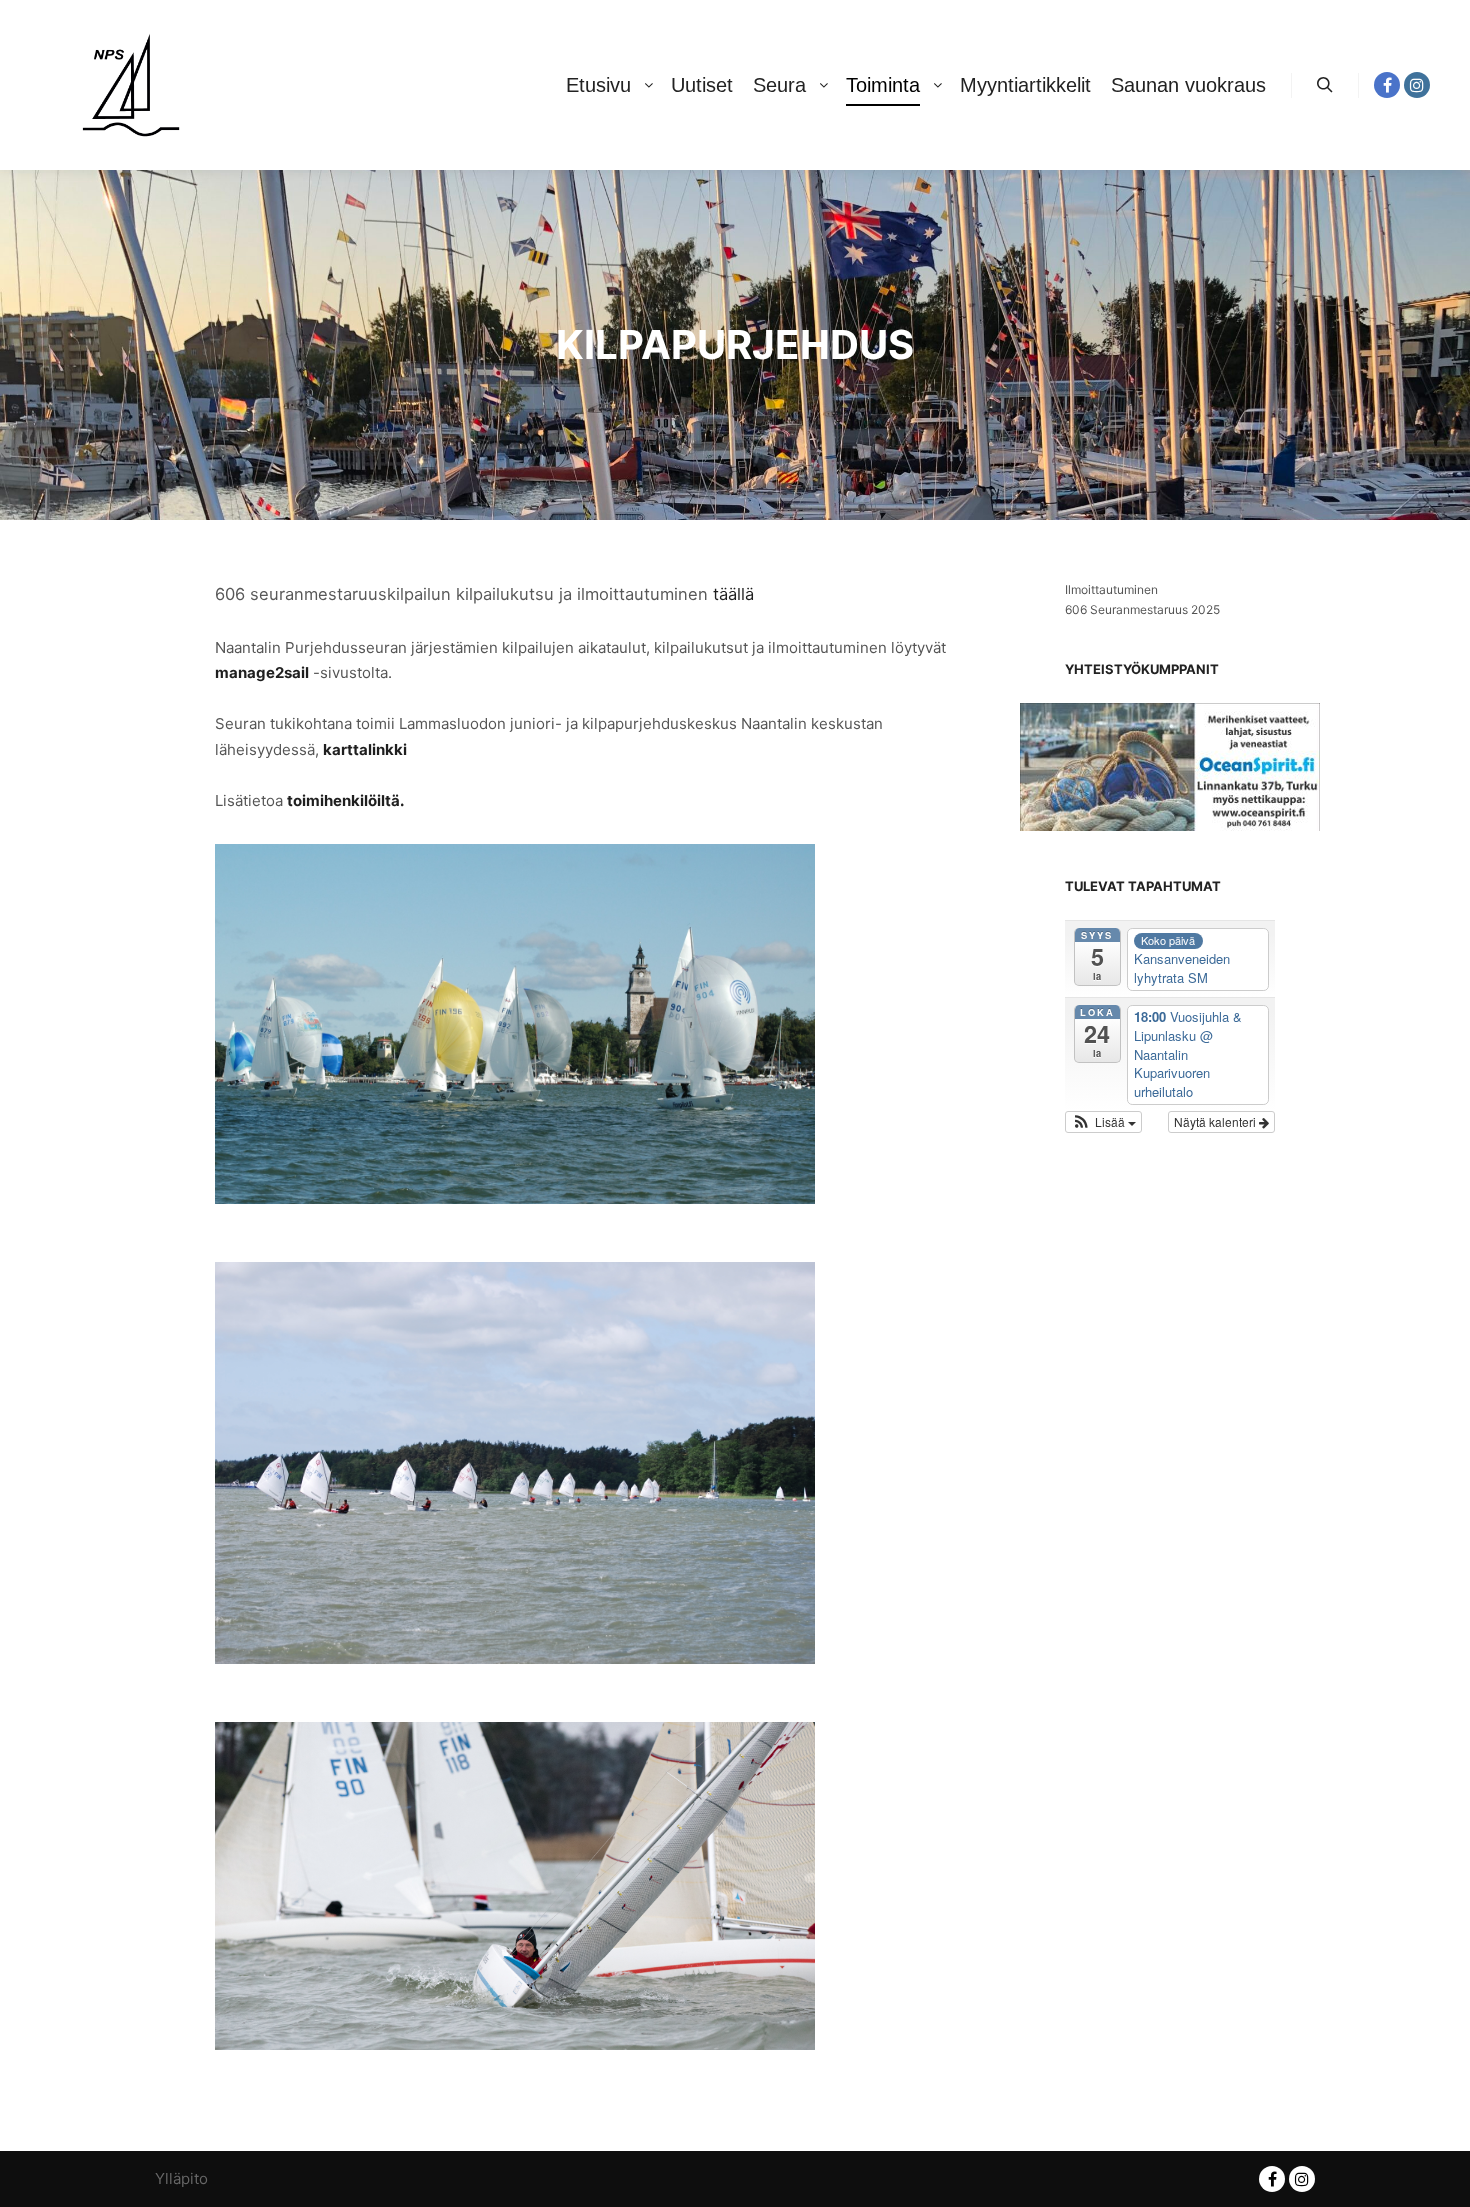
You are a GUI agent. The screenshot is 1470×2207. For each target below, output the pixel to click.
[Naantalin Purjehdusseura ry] (130, 85)
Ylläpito (181, 2178)
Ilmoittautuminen (1111, 589)
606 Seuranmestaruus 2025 (1142, 609)
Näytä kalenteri (1216, 1121)
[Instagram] (1417, 85)
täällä (733, 594)
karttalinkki (365, 749)
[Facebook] (1387, 85)
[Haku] (1325, 85)
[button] (1103, 1122)
